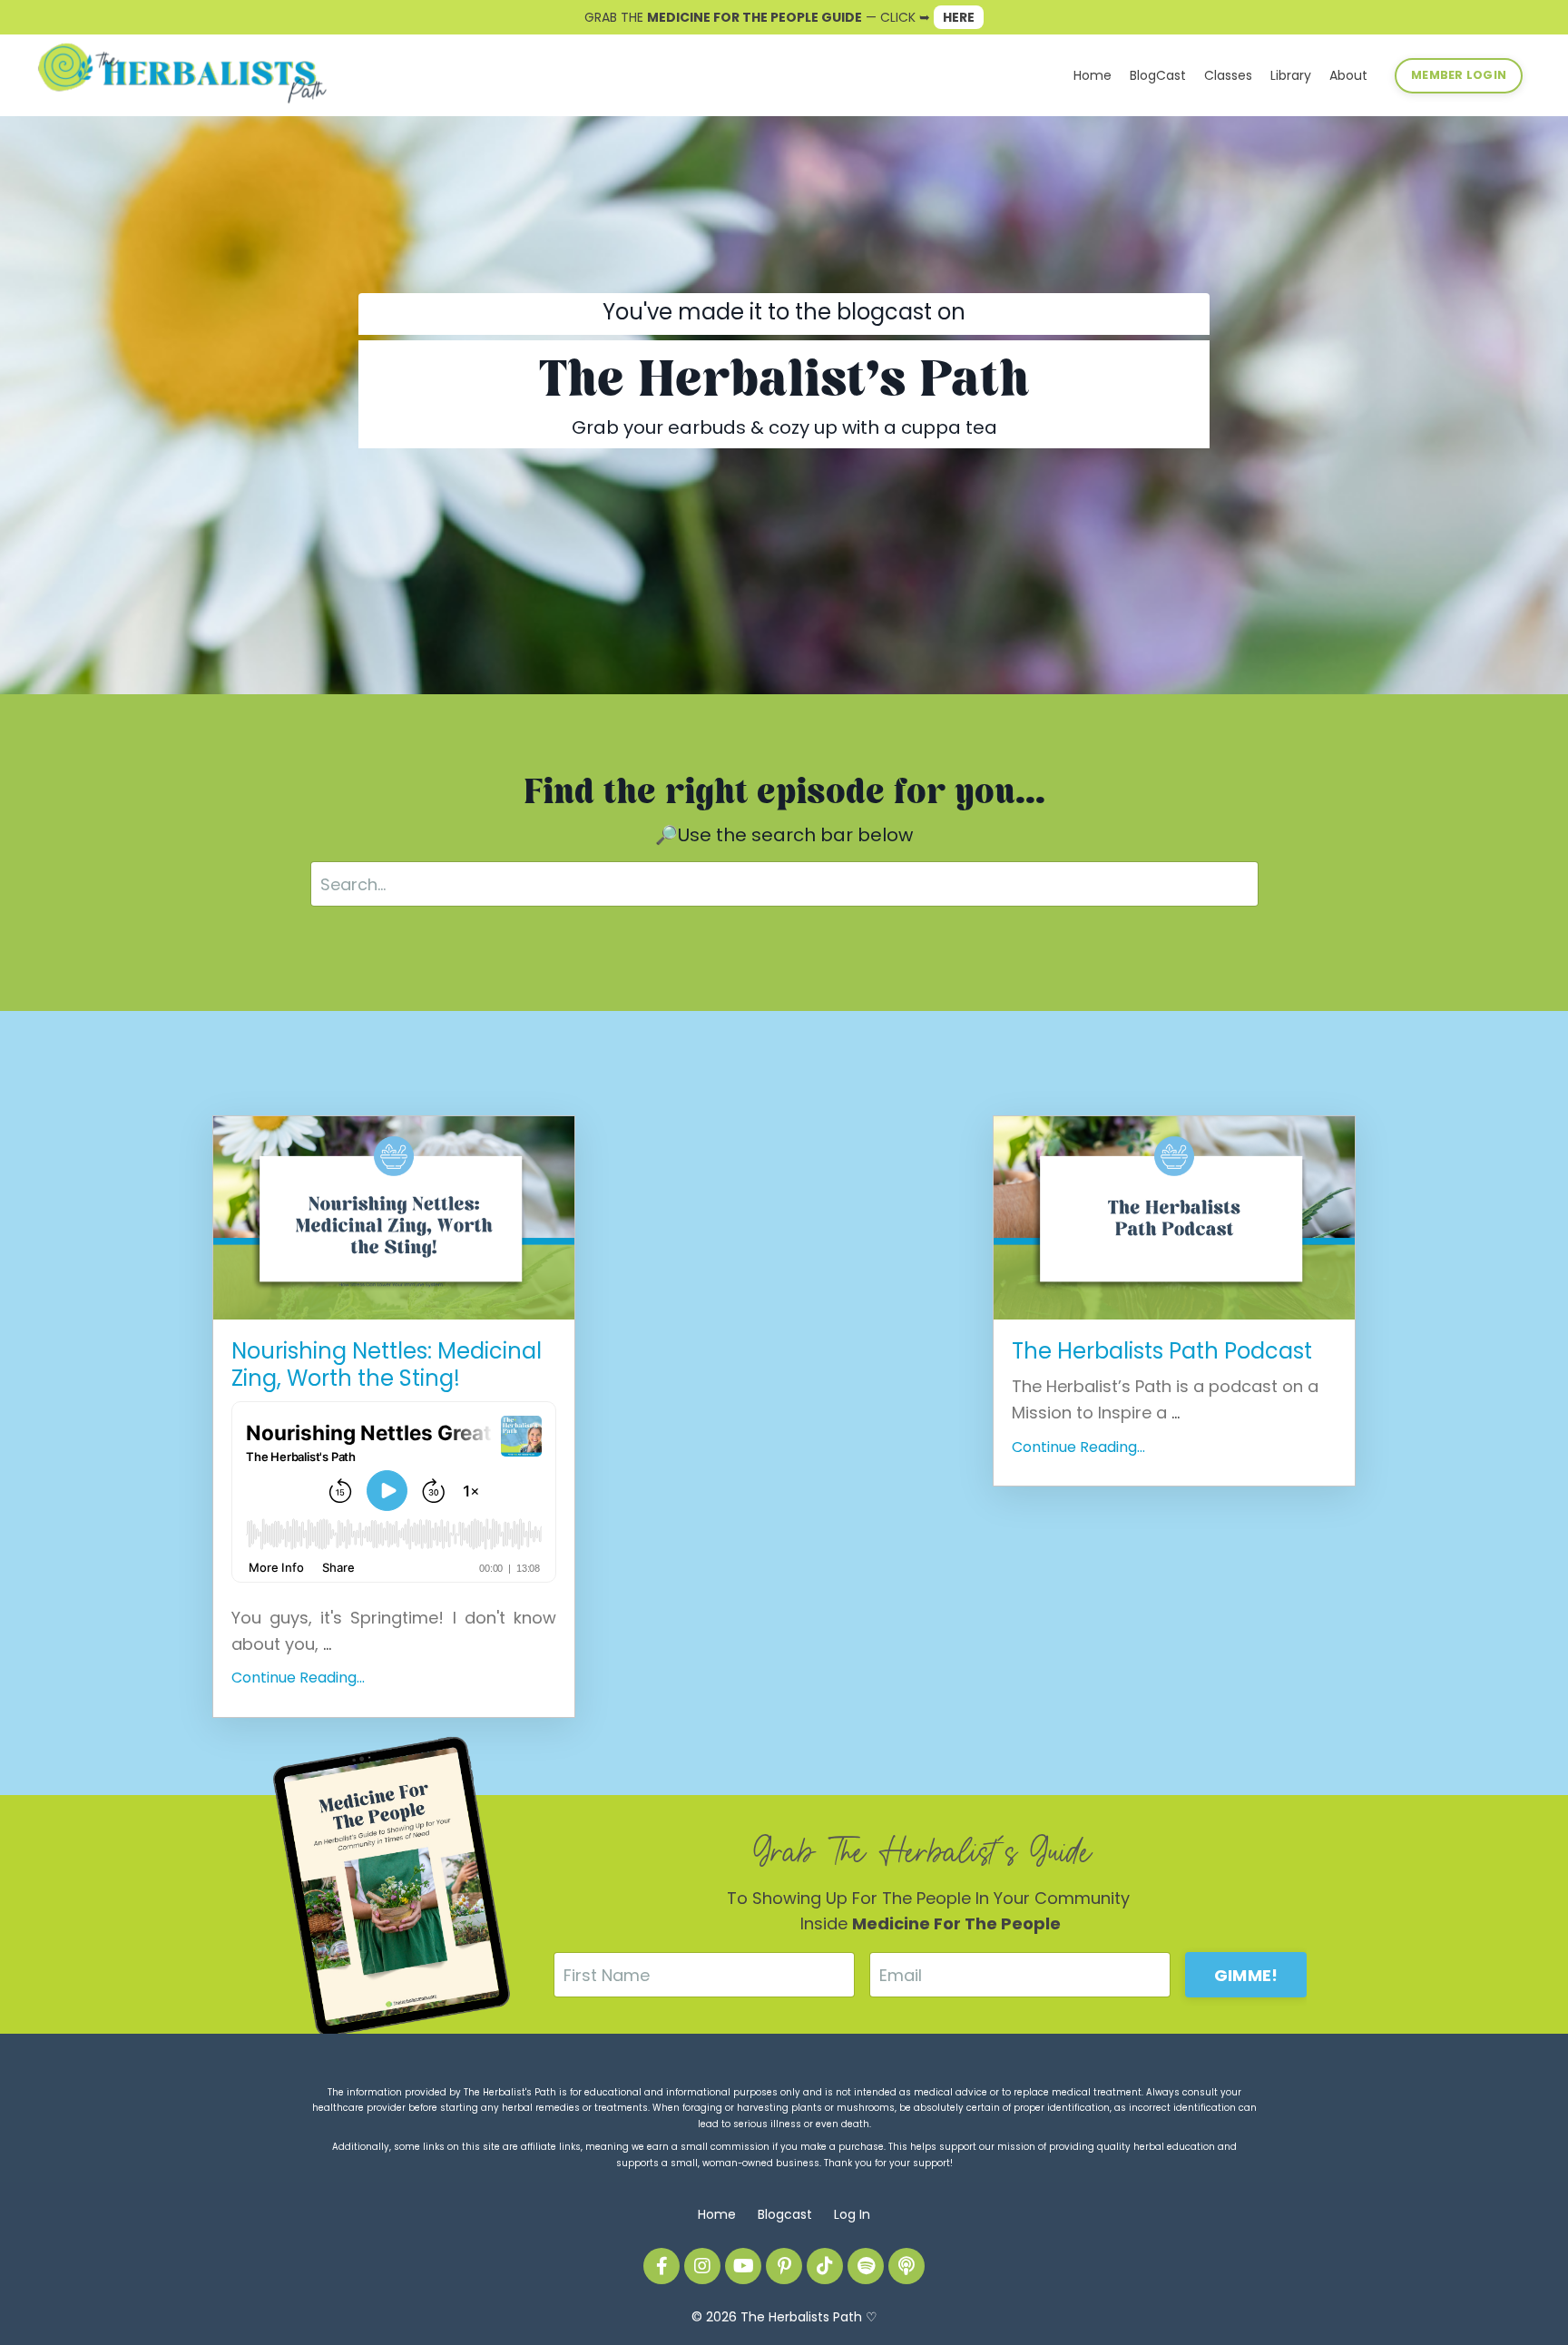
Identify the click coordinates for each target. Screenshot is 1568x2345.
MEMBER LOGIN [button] (1459, 75)
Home (1093, 75)
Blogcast (785, 2214)
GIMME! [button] (1246, 1975)
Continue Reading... (298, 1678)
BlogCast (1158, 75)
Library (1291, 75)
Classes (1228, 75)
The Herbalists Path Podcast (1162, 1351)
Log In (852, 2214)
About (1348, 75)
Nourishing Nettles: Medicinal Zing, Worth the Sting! (387, 1365)
